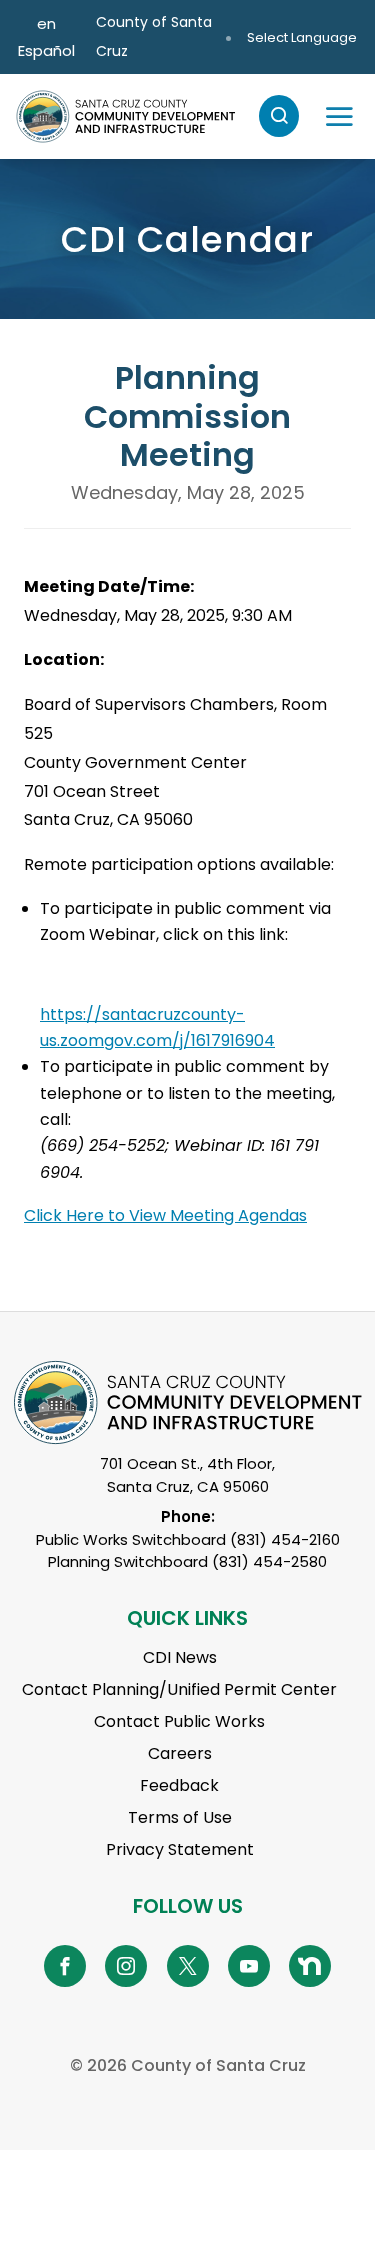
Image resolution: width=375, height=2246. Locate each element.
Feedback (179, 1785)
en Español (46, 37)
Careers (180, 1753)
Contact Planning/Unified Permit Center (179, 1689)
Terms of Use (180, 1817)
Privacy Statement (180, 1849)
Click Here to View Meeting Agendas (165, 1215)
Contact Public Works (179, 1721)
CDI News (180, 1657)
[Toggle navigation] (339, 116)
